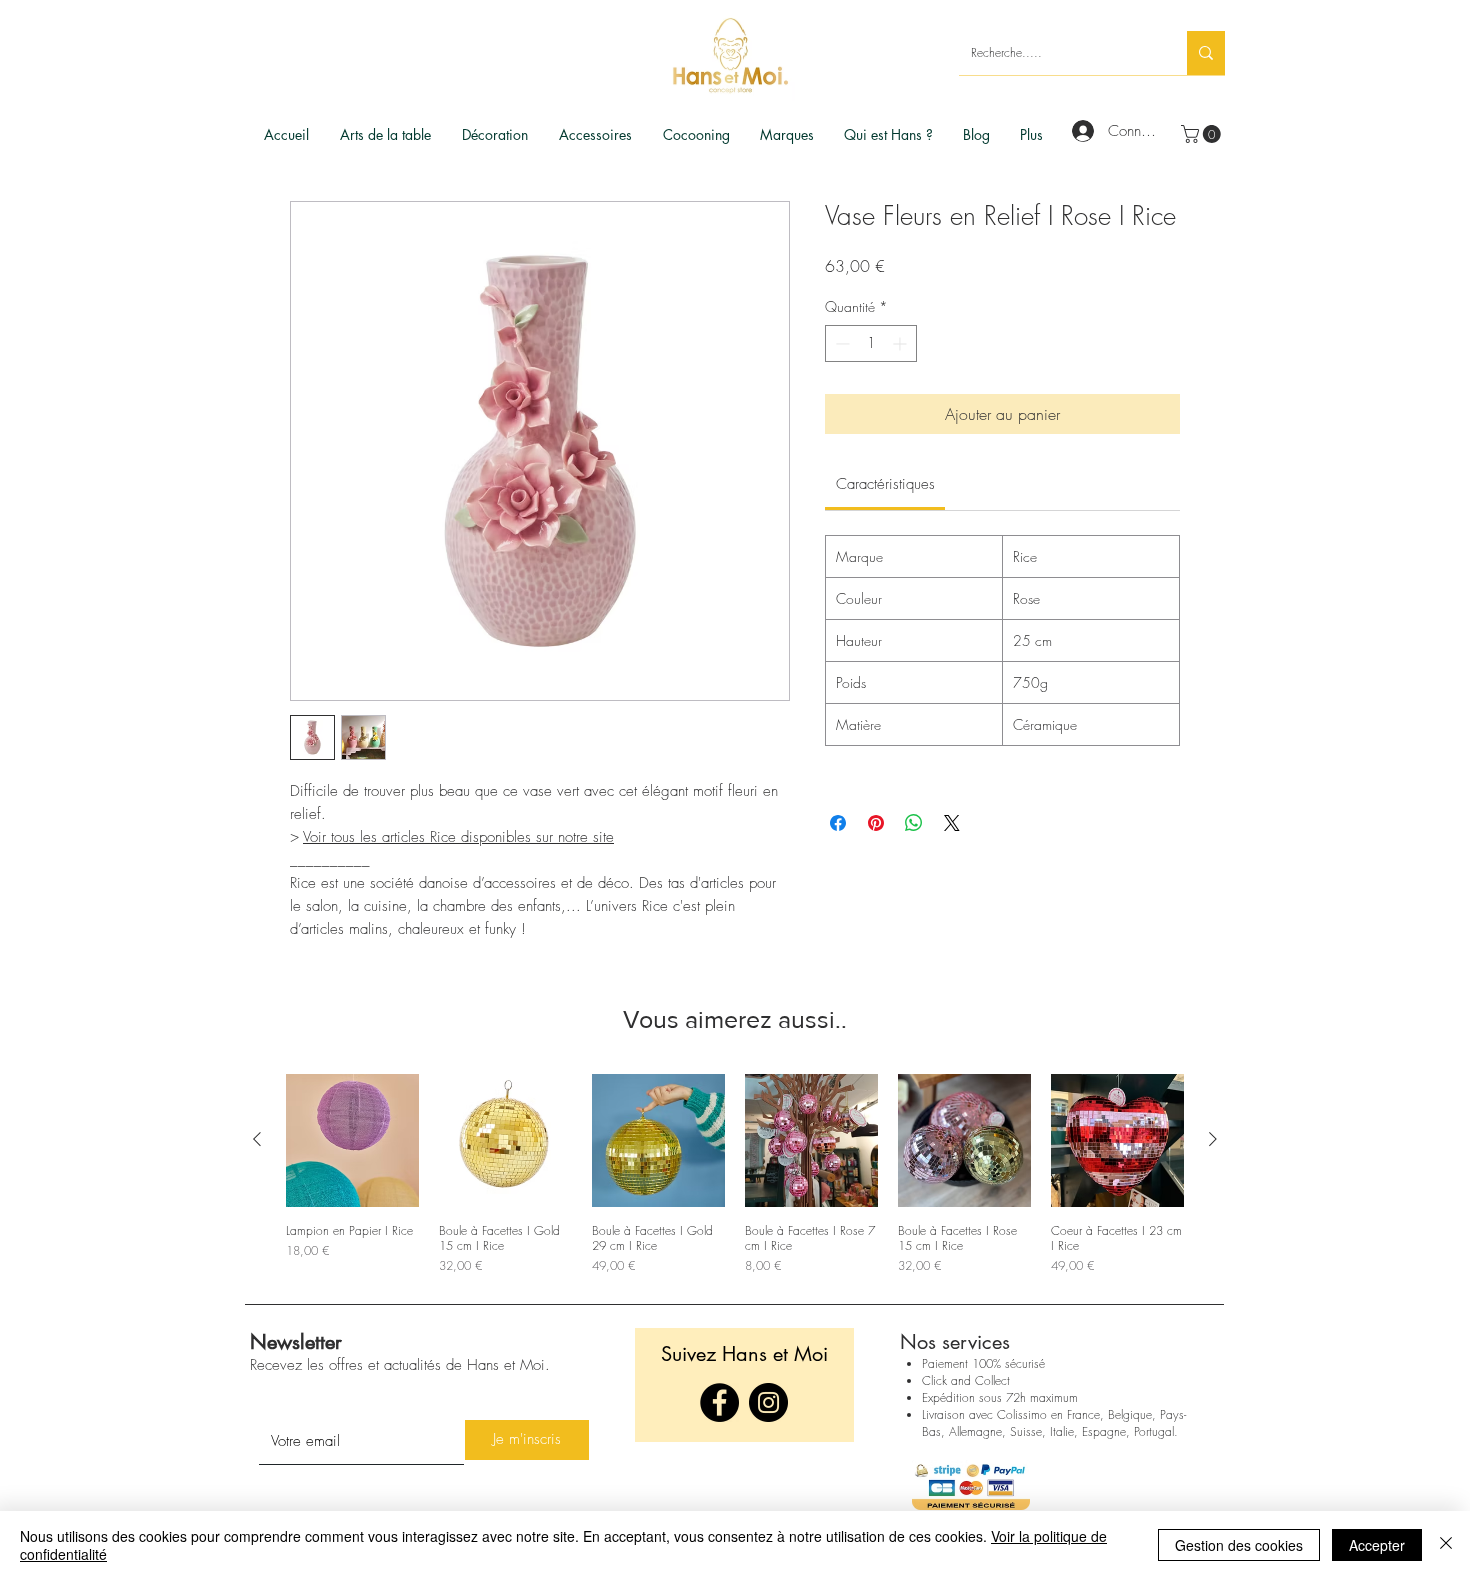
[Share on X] (952, 823)
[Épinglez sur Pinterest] (876, 823)
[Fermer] (1446, 1545)
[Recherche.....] (1206, 53)
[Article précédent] (257, 1139)
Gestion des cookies (1239, 1545)
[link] (1203, 134)
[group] (735, 1174)
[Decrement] (840, 343)
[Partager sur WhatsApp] (914, 823)
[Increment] (901, 343)
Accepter (1377, 1545)
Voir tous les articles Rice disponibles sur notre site (458, 837)
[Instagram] (768, 1402)
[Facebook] (719, 1402)
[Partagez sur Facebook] (838, 823)
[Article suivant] (1213, 1139)
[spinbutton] (871, 343)
